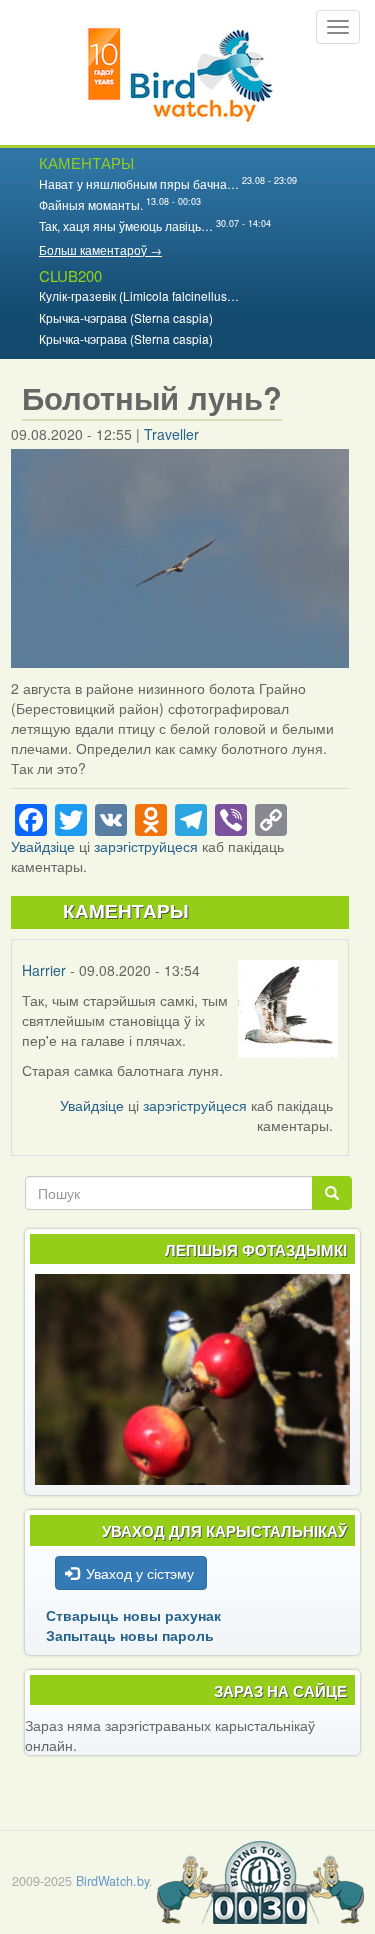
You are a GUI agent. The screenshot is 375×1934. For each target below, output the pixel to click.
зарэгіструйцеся (146, 846)
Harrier (44, 970)
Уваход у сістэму (140, 1573)
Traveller (171, 434)
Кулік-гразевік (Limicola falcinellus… (139, 295)
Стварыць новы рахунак (133, 1615)
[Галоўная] (180, 72)
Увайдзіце (43, 846)
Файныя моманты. (91, 204)
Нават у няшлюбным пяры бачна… (139, 183)
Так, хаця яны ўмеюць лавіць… (126, 225)
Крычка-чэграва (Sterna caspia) (126, 317)
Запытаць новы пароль (130, 1635)
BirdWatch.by (112, 1881)
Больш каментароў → (100, 249)
